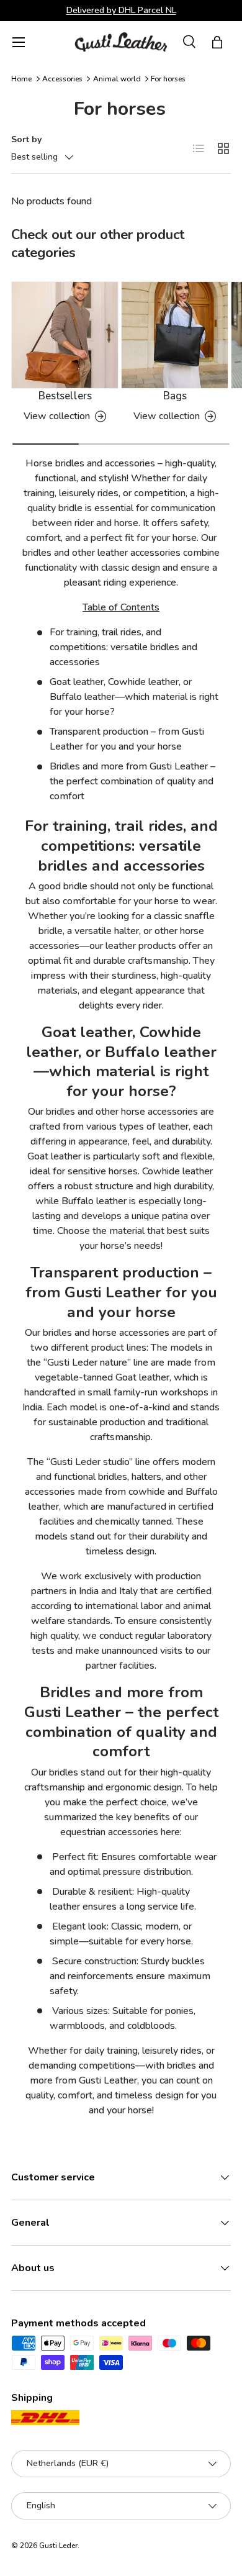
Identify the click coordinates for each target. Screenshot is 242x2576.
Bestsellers (65, 396)
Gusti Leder (58, 2546)
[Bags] (175, 335)
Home (21, 79)
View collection (57, 416)
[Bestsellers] (65, 335)
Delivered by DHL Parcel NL (121, 10)
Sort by (26, 139)
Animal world (117, 79)
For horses (168, 79)
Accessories (62, 79)
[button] (217, 42)
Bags (175, 396)
